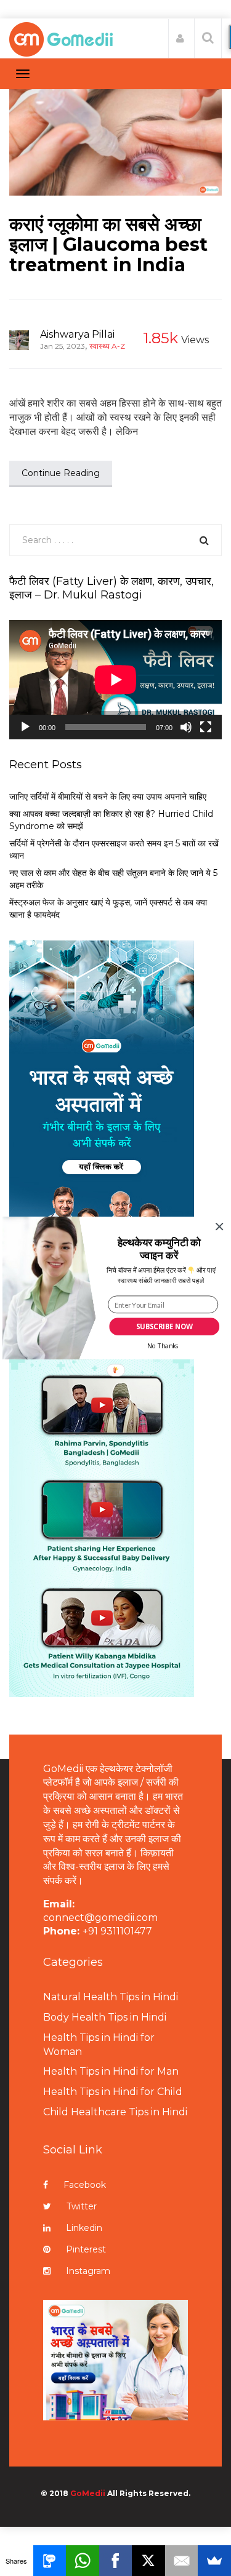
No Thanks (162, 1346)
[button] (159, 1249)
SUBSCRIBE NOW (164, 1327)
